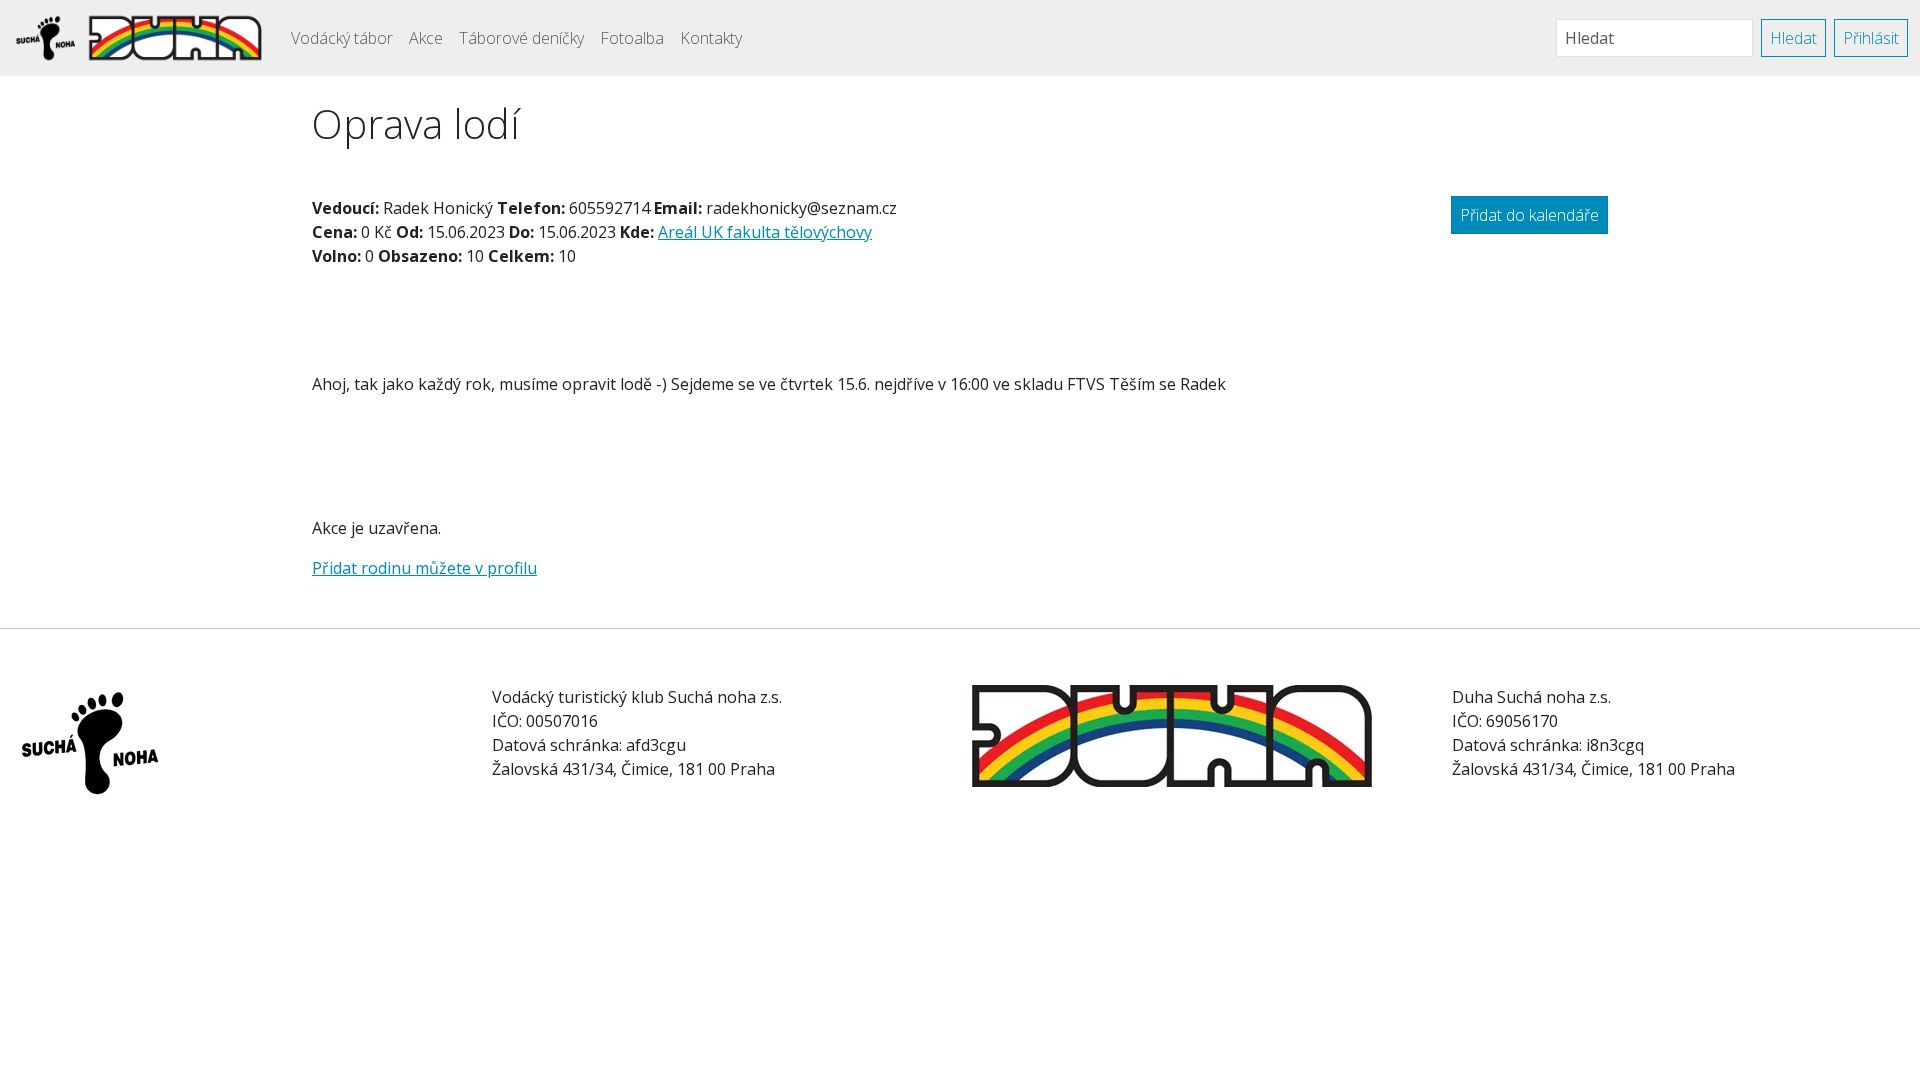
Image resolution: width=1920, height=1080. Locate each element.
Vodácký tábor (342, 38)
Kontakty (711, 38)
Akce (426, 38)
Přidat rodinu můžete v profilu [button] (424, 568)
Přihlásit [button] (1871, 38)
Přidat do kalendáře (1529, 215)
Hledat (1793, 38)
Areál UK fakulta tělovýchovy (765, 232)
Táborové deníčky (521, 38)
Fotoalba (632, 38)
